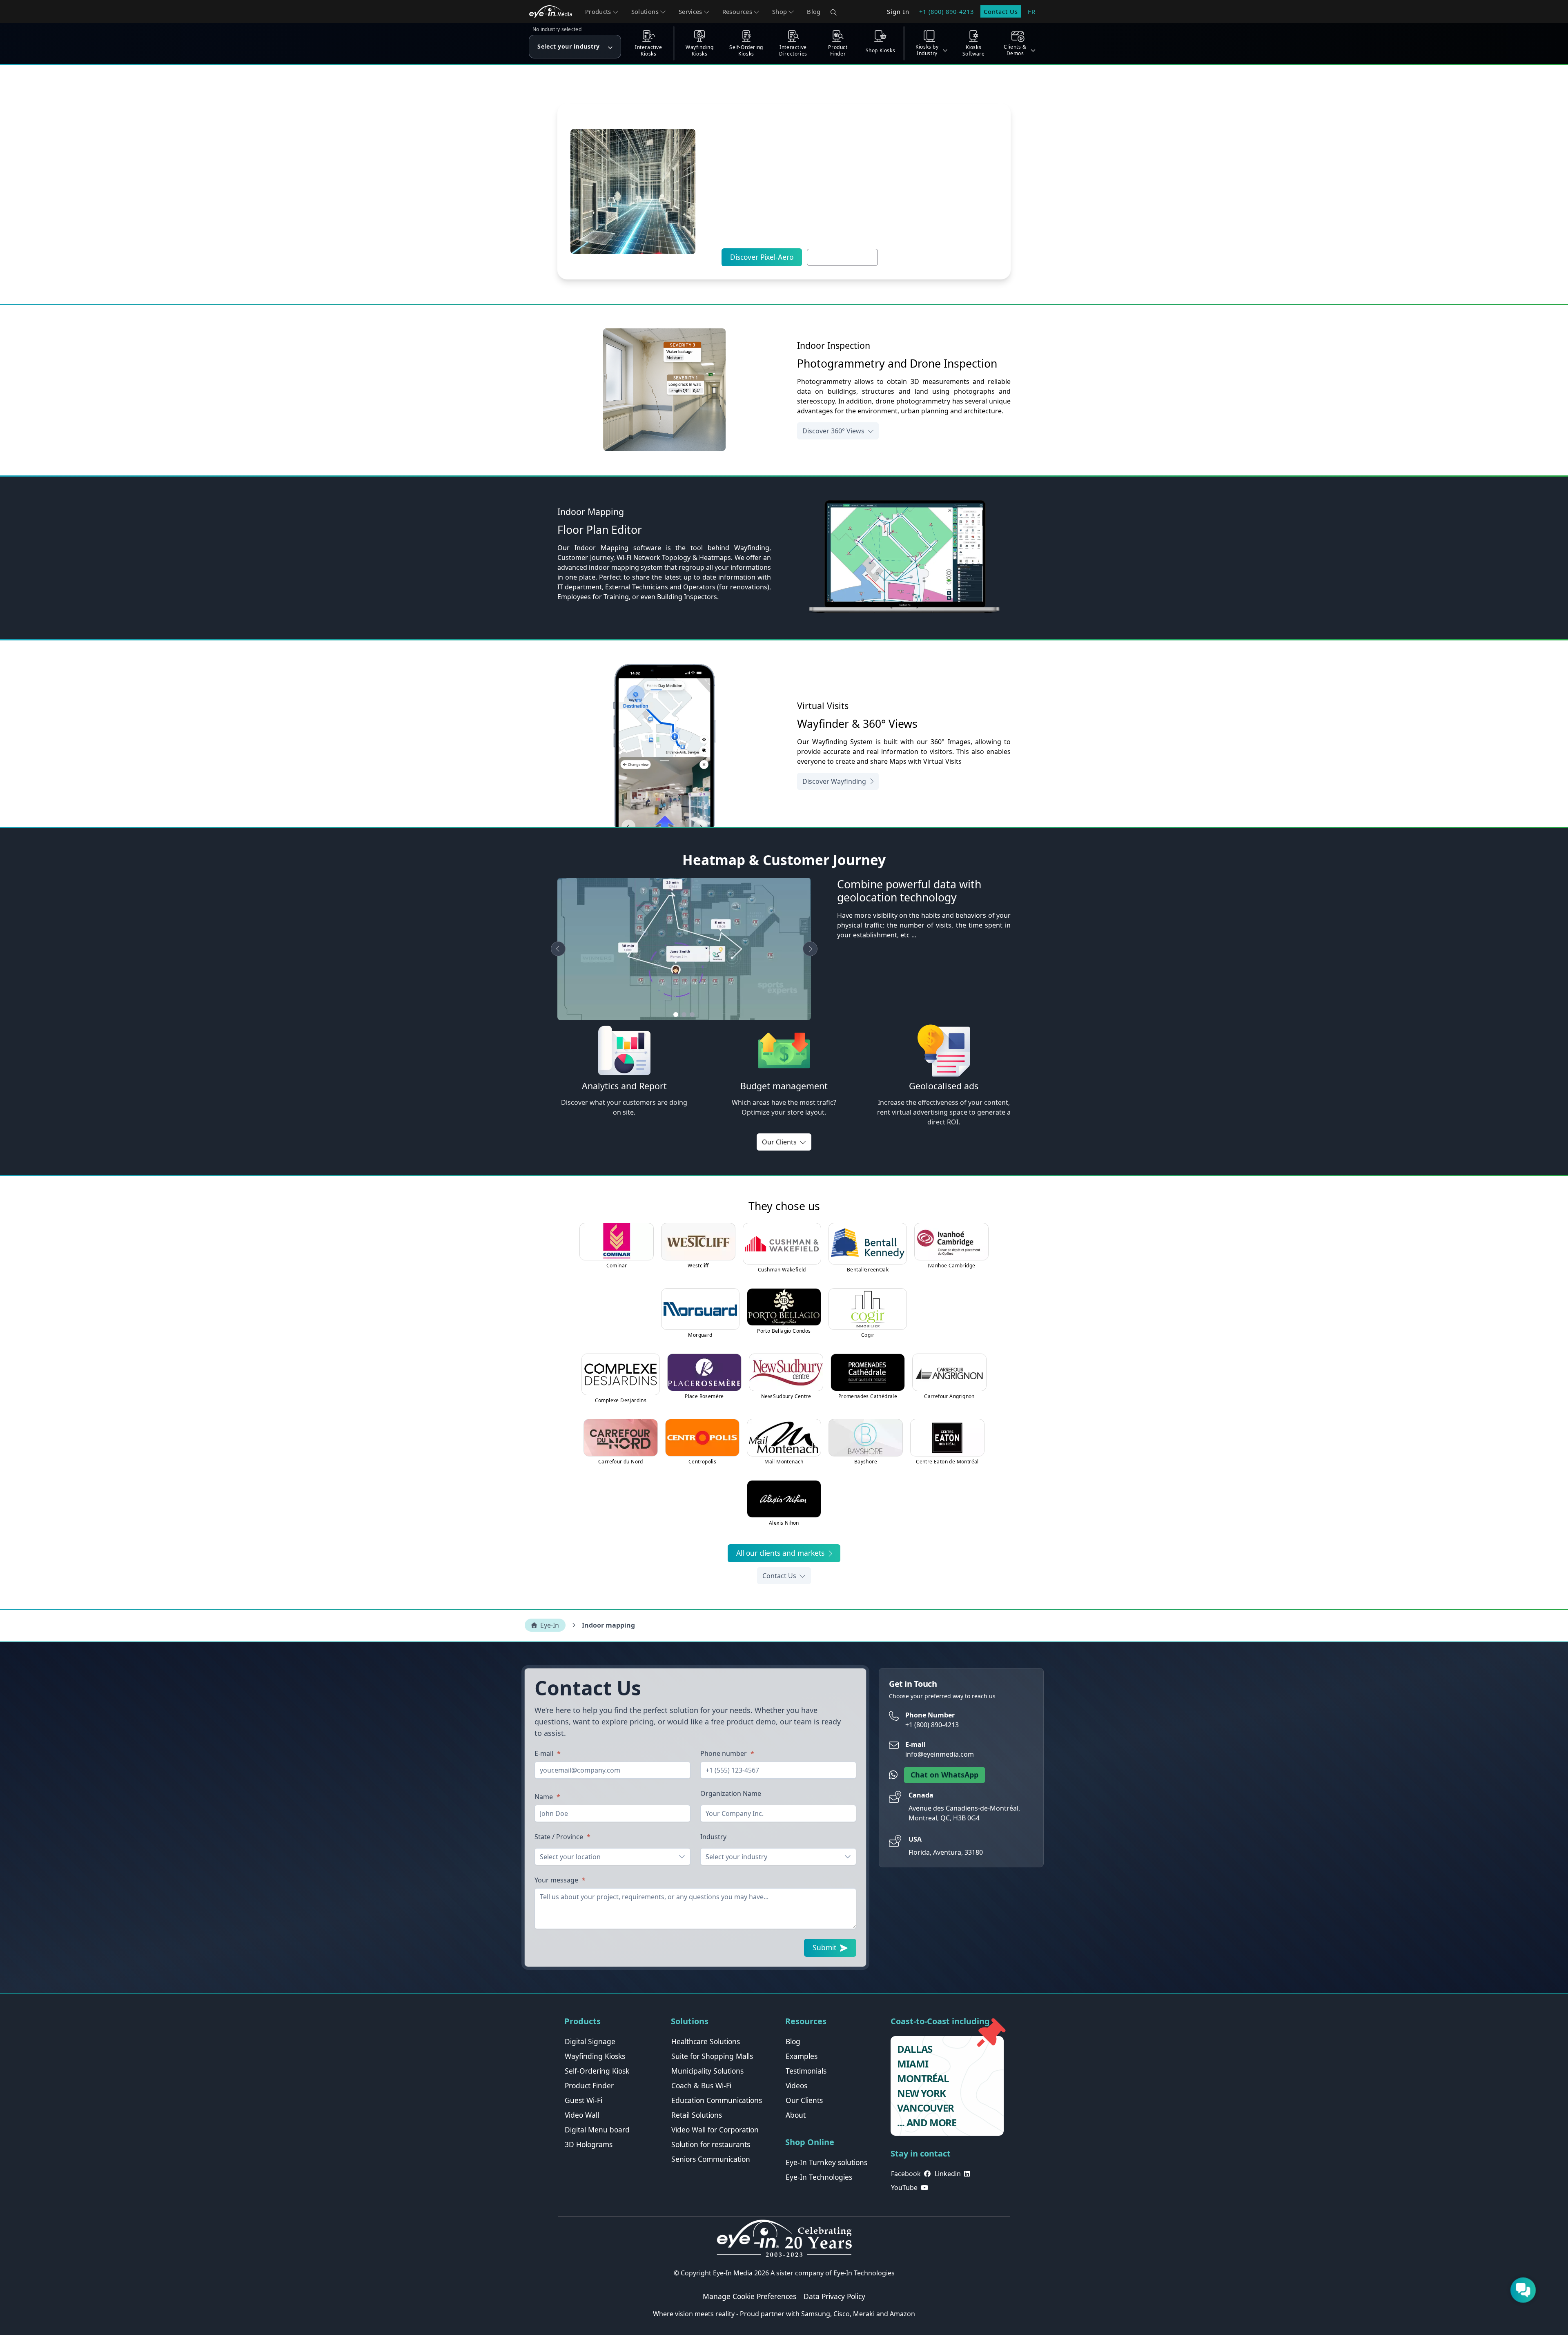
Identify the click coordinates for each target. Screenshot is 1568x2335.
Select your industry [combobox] (736, 1857)
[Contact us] (1523, 2290)
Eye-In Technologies (864, 2273)
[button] (602, 11)
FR (1032, 11)
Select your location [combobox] (570, 1857)
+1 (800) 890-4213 (947, 11)
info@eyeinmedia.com (940, 1754)
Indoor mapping (608, 1625)
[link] (590, 2042)
